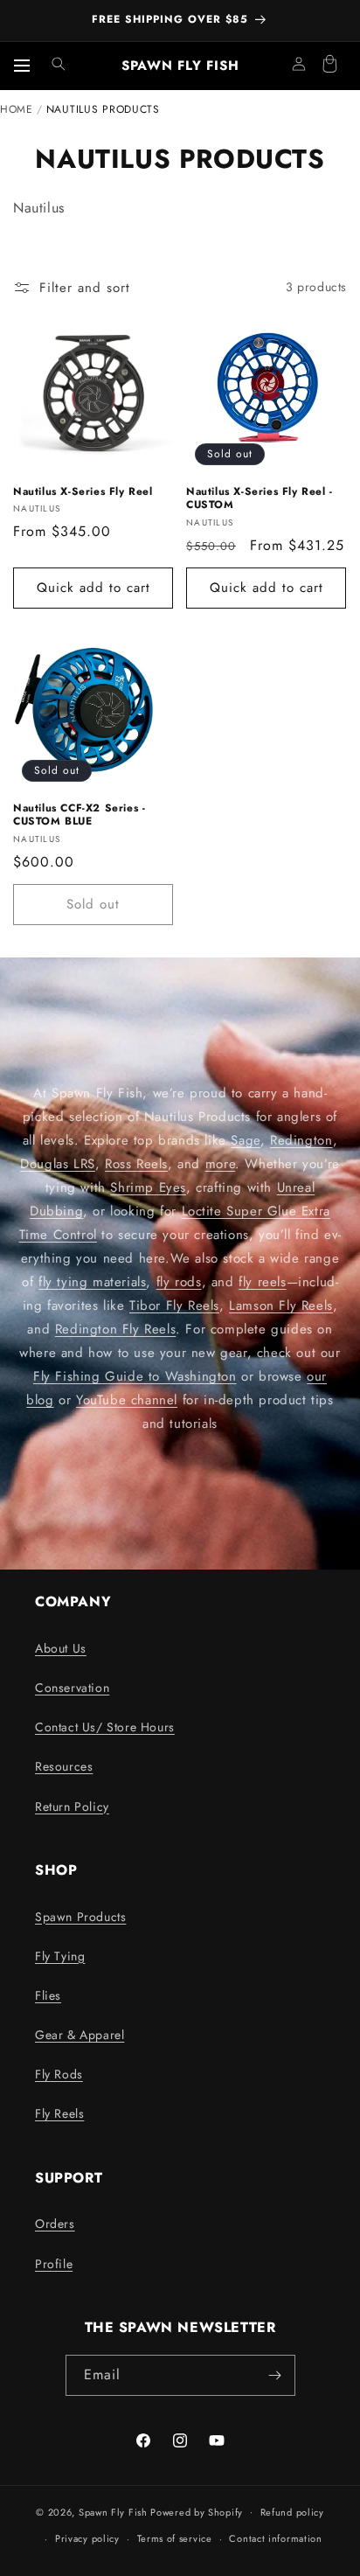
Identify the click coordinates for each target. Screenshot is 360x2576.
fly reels (262, 1282)
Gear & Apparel (80, 2035)
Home (17, 109)
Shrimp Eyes (148, 1187)
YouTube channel (127, 1400)
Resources (64, 1766)
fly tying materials (92, 1282)
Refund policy (292, 2512)
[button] (59, 64)
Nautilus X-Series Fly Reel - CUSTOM (260, 499)
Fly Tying (60, 1956)
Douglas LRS (58, 1164)
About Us (61, 1648)
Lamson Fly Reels (281, 1305)
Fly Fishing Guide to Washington (135, 1376)
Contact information (275, 2538)
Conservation (72, 1688)
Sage (245, 1140)
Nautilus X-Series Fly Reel (83, 492)
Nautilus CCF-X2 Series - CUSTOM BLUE (79, 815)
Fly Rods (59, 2074)
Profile (54, 2264)
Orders (55, 2224)
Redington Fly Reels (115, 1329)
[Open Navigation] (22, 66)
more (220, 1164)
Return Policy (72, 1807)
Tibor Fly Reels (174, 1305)
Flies (48, 1995)
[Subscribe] (275, 2375)
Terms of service (175, 2538)
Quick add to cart (93, 588)
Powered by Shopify (197, 2511)
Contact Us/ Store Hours (105, 1727)
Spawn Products (80, 1917)
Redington (301, 1140)
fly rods (179, 1282)
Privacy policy (87, 2538)
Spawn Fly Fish (115, 2511)
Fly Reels (59, 2113)
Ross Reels (136, 1164)
